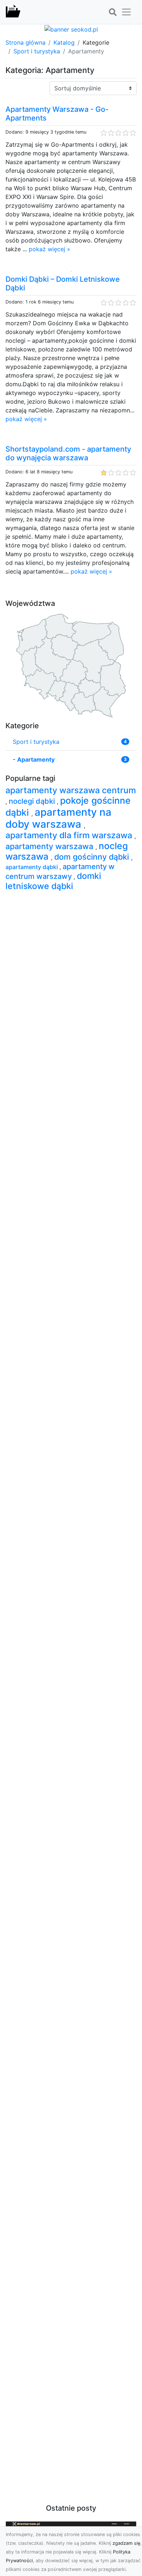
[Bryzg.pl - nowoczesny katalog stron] (13, 12)
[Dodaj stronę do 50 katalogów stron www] (71, 29)
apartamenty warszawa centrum (71, 790)
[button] (113, 12)
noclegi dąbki (33, 801)
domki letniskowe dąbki (53, 881)
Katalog (64, 42)
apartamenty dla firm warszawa (70, 835)
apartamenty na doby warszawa (58, 818)
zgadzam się (126, 2543)
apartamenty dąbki (32, 867)
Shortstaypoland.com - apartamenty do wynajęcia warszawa (68, 453)
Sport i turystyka (37, 51)
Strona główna (25, 42)
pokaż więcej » (50, 249)
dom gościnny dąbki (93, 857)
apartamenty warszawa (50, 846)
